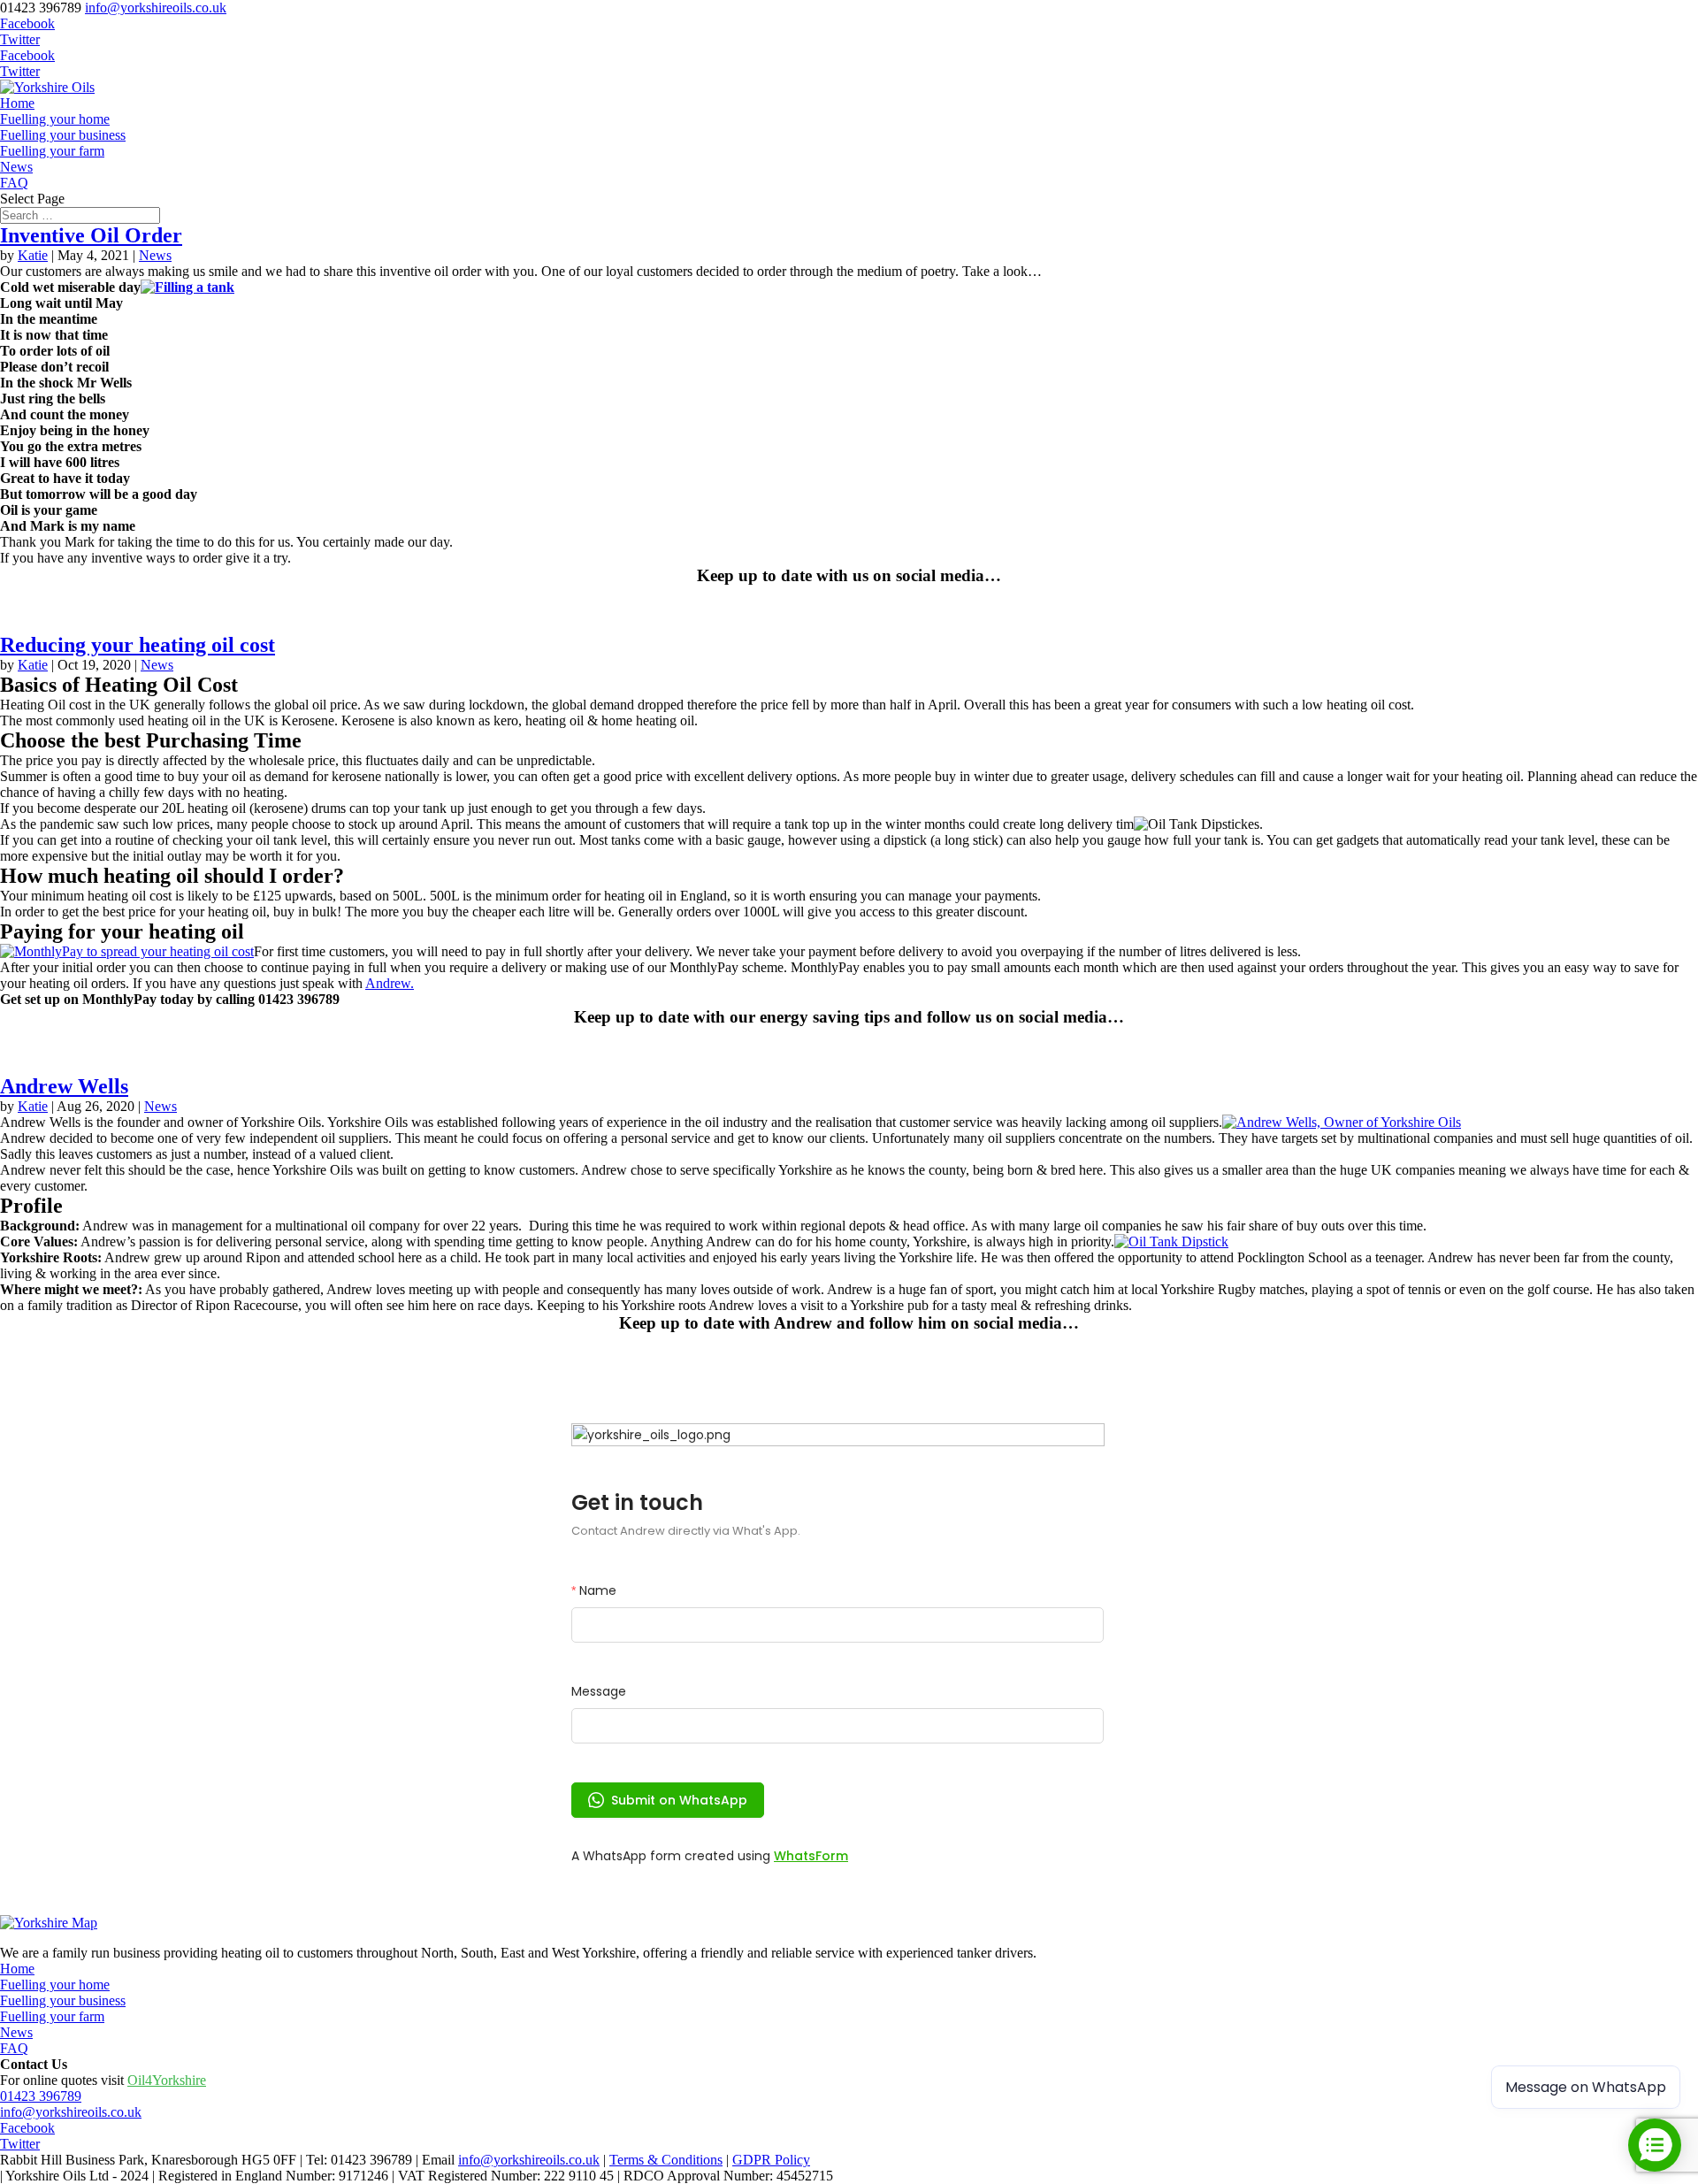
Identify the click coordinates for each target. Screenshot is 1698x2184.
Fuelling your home (55, 119)
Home (17, 103)
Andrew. (390, 983)
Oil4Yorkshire (167, 2080)
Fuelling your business (63, 135)
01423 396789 (41, 2096)
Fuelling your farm (52, 151)
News (16, 167)
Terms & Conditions (666, 2160)
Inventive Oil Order (91, 235)
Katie (33, 255)
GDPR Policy (771, 2160)
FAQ (14, 183)
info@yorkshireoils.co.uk (71, 2112)
